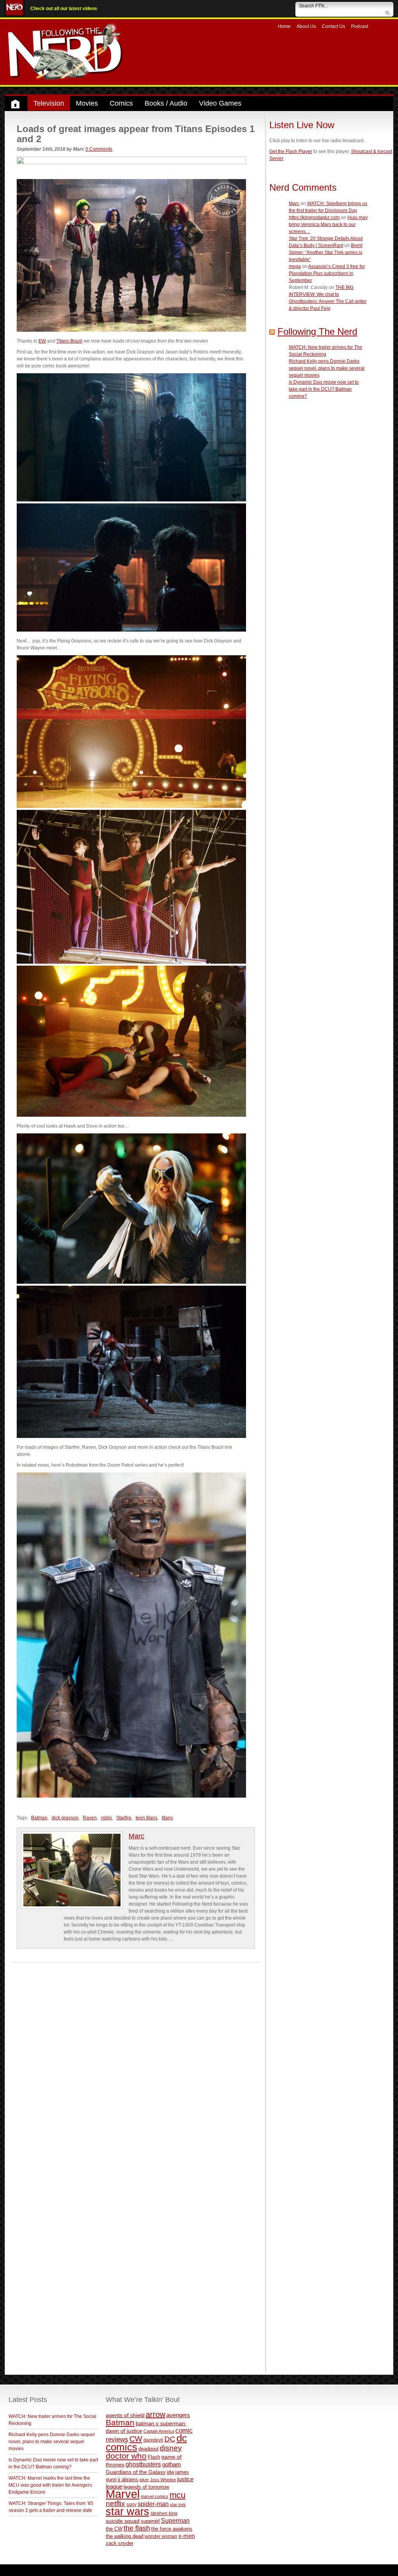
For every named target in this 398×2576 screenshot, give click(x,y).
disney (171, 2448)
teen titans (147, 1818)
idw (170, 2472)
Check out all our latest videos (64, 9)
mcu (177, 2495)
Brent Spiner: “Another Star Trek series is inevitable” (326, 252)
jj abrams (128, 2479)
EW (42, 341)
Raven (90, 1818)
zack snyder (120, 2543)
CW (136, 2439)
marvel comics (154, 2496)
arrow (155, 2414)
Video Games (220, 103)
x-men (187, 2536)
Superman (175, 2520)
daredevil (153, 2440)
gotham (172, 2465)
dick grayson (65, 1818)
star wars (127, 2512)
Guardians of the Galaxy (136, 2472)
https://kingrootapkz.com (314, 218)
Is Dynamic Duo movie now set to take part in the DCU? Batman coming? (324, 389)
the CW (114, 2529)
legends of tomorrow (146, 2487)
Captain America (159, 2431)
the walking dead (125, 2536)
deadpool (148, 2449)
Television (49, 103)
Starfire (124, 1818)
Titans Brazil (69, 341)
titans (167, 1818)
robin (106, 1818)
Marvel (123, 2494)
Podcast (360, 26)
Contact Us (333, 26)
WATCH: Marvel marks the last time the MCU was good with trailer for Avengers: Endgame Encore (51, 2485)
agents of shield (125, 2415)
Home (284, 26)
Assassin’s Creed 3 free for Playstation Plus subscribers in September (327, 273)
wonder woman (161, 2536)
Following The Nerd (317, 332)
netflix (115, 2503)
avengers (178, 2415)
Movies (87, 103)
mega (295, 266)
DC (170, 2439)
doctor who (126, 2456)
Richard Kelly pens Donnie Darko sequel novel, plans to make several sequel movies (327, 368)
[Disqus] (136, 2060)
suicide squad (123, 2521)
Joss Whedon (163, 2480)
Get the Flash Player (291, 151)
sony (131, 2505)
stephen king (164, 2513)
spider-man (153, 2504)
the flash (137, 2528)
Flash (154, 2457)
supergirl (150, 2521)
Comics (121, 103)
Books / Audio (166, 103)
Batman (39, 1818)
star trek (178, 2505)
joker (144, 2480)
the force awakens (172, 2529)
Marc (136, 1836)
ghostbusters (143, 2464)
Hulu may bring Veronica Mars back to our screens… (328, 225)
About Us (306, 26)
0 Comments (99, 149)
